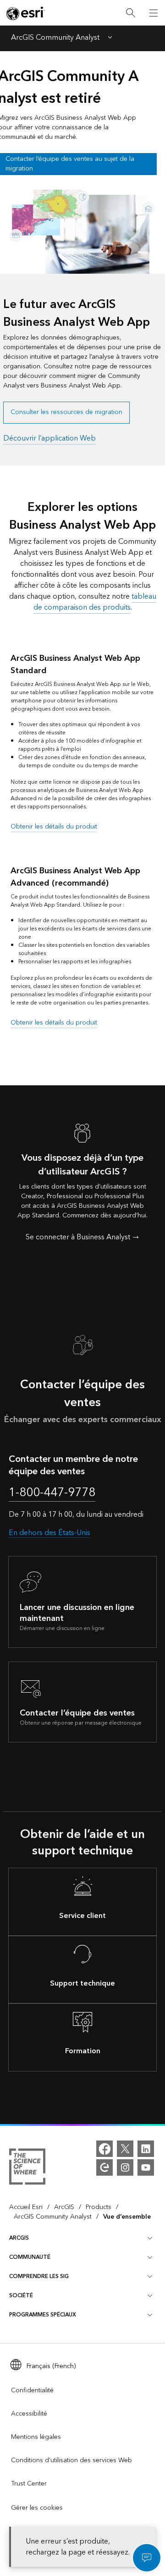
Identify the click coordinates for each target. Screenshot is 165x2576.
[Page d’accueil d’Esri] (26, 13)
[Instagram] (125, 2167)
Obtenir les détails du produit (54, 827)
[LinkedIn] (146, 2149)
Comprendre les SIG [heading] (39, 2276)
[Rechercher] (131, 13)
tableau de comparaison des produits (95, 602)
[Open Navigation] (154, 13)
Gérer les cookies (37, 2508)
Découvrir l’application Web (49, 438)
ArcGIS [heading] (19, 2238)
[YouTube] (146, 2167)
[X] (125, 2149)
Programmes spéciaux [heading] (43, 2315)
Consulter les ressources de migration (66, 412)
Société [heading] (21, 2296)
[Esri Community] (104, 2167)
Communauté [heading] (30, 2257)
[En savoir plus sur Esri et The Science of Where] (27, 2168)
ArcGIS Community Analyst (55, 38)
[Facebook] (104, 2149)
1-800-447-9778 (52, 1493)
